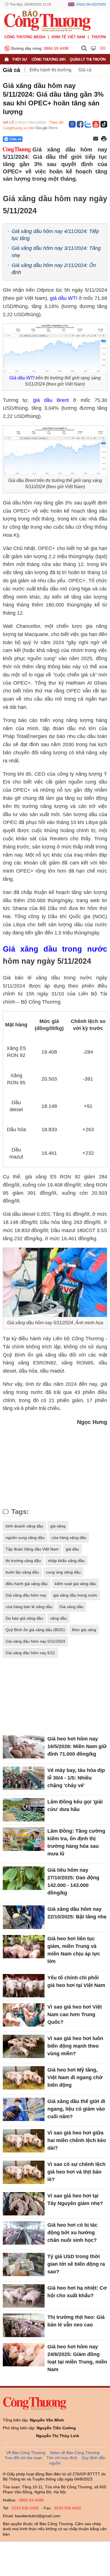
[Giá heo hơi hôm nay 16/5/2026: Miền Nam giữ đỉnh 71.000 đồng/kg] (24, 1747)
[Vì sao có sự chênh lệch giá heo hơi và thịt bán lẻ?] (24, 2172)
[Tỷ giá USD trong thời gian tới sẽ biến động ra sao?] (24, 2264)
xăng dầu (59, 1618)
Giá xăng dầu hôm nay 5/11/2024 (35, 1641)
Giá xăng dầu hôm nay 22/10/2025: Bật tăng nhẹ (77, 1913)
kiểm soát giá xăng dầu (75, 1584)
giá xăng (58, 1526)
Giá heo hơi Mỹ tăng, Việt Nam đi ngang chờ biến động (75, 2077)
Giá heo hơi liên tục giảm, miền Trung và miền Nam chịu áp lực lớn (74, 1950)
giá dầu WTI (64, 298)
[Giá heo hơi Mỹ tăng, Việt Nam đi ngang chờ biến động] (24, 2078)
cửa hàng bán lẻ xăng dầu (29, 1607)
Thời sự (20, 59)
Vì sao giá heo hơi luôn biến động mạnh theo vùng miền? (75, 2046)
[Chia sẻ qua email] (96, 139)
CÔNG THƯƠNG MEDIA (25, 37)
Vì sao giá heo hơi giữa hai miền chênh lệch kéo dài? (77, 2140)
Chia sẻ (15, 139)
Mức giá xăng (84, 1630)
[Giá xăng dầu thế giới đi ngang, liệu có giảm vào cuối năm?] (24, 2109)
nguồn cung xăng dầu (25, 1538)
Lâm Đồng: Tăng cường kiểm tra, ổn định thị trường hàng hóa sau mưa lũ (76, 1842)
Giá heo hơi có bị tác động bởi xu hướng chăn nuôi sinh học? (72, 2233)
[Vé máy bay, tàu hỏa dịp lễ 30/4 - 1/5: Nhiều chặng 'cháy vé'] (24, 1778)
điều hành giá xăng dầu (27, 1584)
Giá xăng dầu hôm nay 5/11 (30, 1653)
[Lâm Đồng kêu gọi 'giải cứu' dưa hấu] (24, 1810)
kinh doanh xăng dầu (24, 1526)
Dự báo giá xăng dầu (24, 1618)
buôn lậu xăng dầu (22, 1572)
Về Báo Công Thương (26, 2453)
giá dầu (72, 1549)
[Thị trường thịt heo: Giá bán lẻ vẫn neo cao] (24, 2325)
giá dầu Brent (51, 400)
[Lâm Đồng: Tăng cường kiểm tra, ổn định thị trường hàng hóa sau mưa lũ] (24, 1839)
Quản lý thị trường (89, 59)
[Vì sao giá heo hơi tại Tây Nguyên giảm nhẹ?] (24, 2204)
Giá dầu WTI (22, 378)
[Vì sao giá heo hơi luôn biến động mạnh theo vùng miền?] (24, 2046)
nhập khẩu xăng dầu (66, 1561)
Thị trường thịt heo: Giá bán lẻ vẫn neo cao (76, 2321)
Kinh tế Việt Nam (68, 37)
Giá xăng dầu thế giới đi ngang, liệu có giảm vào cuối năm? (76, 2109)
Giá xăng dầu (71, 1607)
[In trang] (104, 139)
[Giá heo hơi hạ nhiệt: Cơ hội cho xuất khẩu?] (24, 2296)
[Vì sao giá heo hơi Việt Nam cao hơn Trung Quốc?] (24, 2015)
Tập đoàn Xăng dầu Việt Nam (32, 1549)
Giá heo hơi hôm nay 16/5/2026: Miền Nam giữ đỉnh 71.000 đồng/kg (77, 1746)
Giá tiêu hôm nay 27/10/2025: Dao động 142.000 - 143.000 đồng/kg (73, 1881)
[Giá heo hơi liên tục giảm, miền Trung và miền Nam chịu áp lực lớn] (24, 1947)
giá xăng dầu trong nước (75, 1595)
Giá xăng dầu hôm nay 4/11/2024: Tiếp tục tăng (55, 235)
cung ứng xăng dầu (63, 1572)
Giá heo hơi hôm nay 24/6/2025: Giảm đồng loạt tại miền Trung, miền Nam (77, 2358)
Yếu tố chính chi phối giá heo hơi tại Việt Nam (76, 1981)
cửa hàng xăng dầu (69, 1538)
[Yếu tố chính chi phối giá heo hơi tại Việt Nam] (24, 1986)
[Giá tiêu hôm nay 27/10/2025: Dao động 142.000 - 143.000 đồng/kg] (24, 1878)
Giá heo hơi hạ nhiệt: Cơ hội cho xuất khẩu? (77, 2292)
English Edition (91, 4)
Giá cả (11, 70)
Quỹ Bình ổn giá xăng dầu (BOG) (35, 1630)
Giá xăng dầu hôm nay (26, 1595)
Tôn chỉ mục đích (62, 2458)
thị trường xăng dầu (23, 1561)
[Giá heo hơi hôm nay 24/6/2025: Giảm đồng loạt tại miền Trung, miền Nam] (24, 2355)
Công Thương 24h (49, 59)
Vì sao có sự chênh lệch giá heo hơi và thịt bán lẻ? (76, 2172)
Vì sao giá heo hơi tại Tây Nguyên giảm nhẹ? (75, 2200)
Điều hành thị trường (50, 70)
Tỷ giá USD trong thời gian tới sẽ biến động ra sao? (76, 2264)
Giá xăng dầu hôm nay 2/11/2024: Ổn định (54, 269)
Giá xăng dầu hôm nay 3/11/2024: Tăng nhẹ (56, 252)
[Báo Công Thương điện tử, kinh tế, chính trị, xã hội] (47, 20)
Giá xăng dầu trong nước (55, 949)
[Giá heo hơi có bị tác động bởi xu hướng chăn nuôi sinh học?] (24, 2233)
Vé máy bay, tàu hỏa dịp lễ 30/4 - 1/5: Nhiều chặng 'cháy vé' (76, 1778)
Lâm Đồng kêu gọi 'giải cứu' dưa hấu (75, 1806)
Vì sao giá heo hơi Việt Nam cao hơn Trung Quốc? (75, 2014)
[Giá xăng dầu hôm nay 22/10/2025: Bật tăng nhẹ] (24, 1917)
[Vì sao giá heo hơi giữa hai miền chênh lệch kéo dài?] (24, 2141)
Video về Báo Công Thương (75, 2453)
